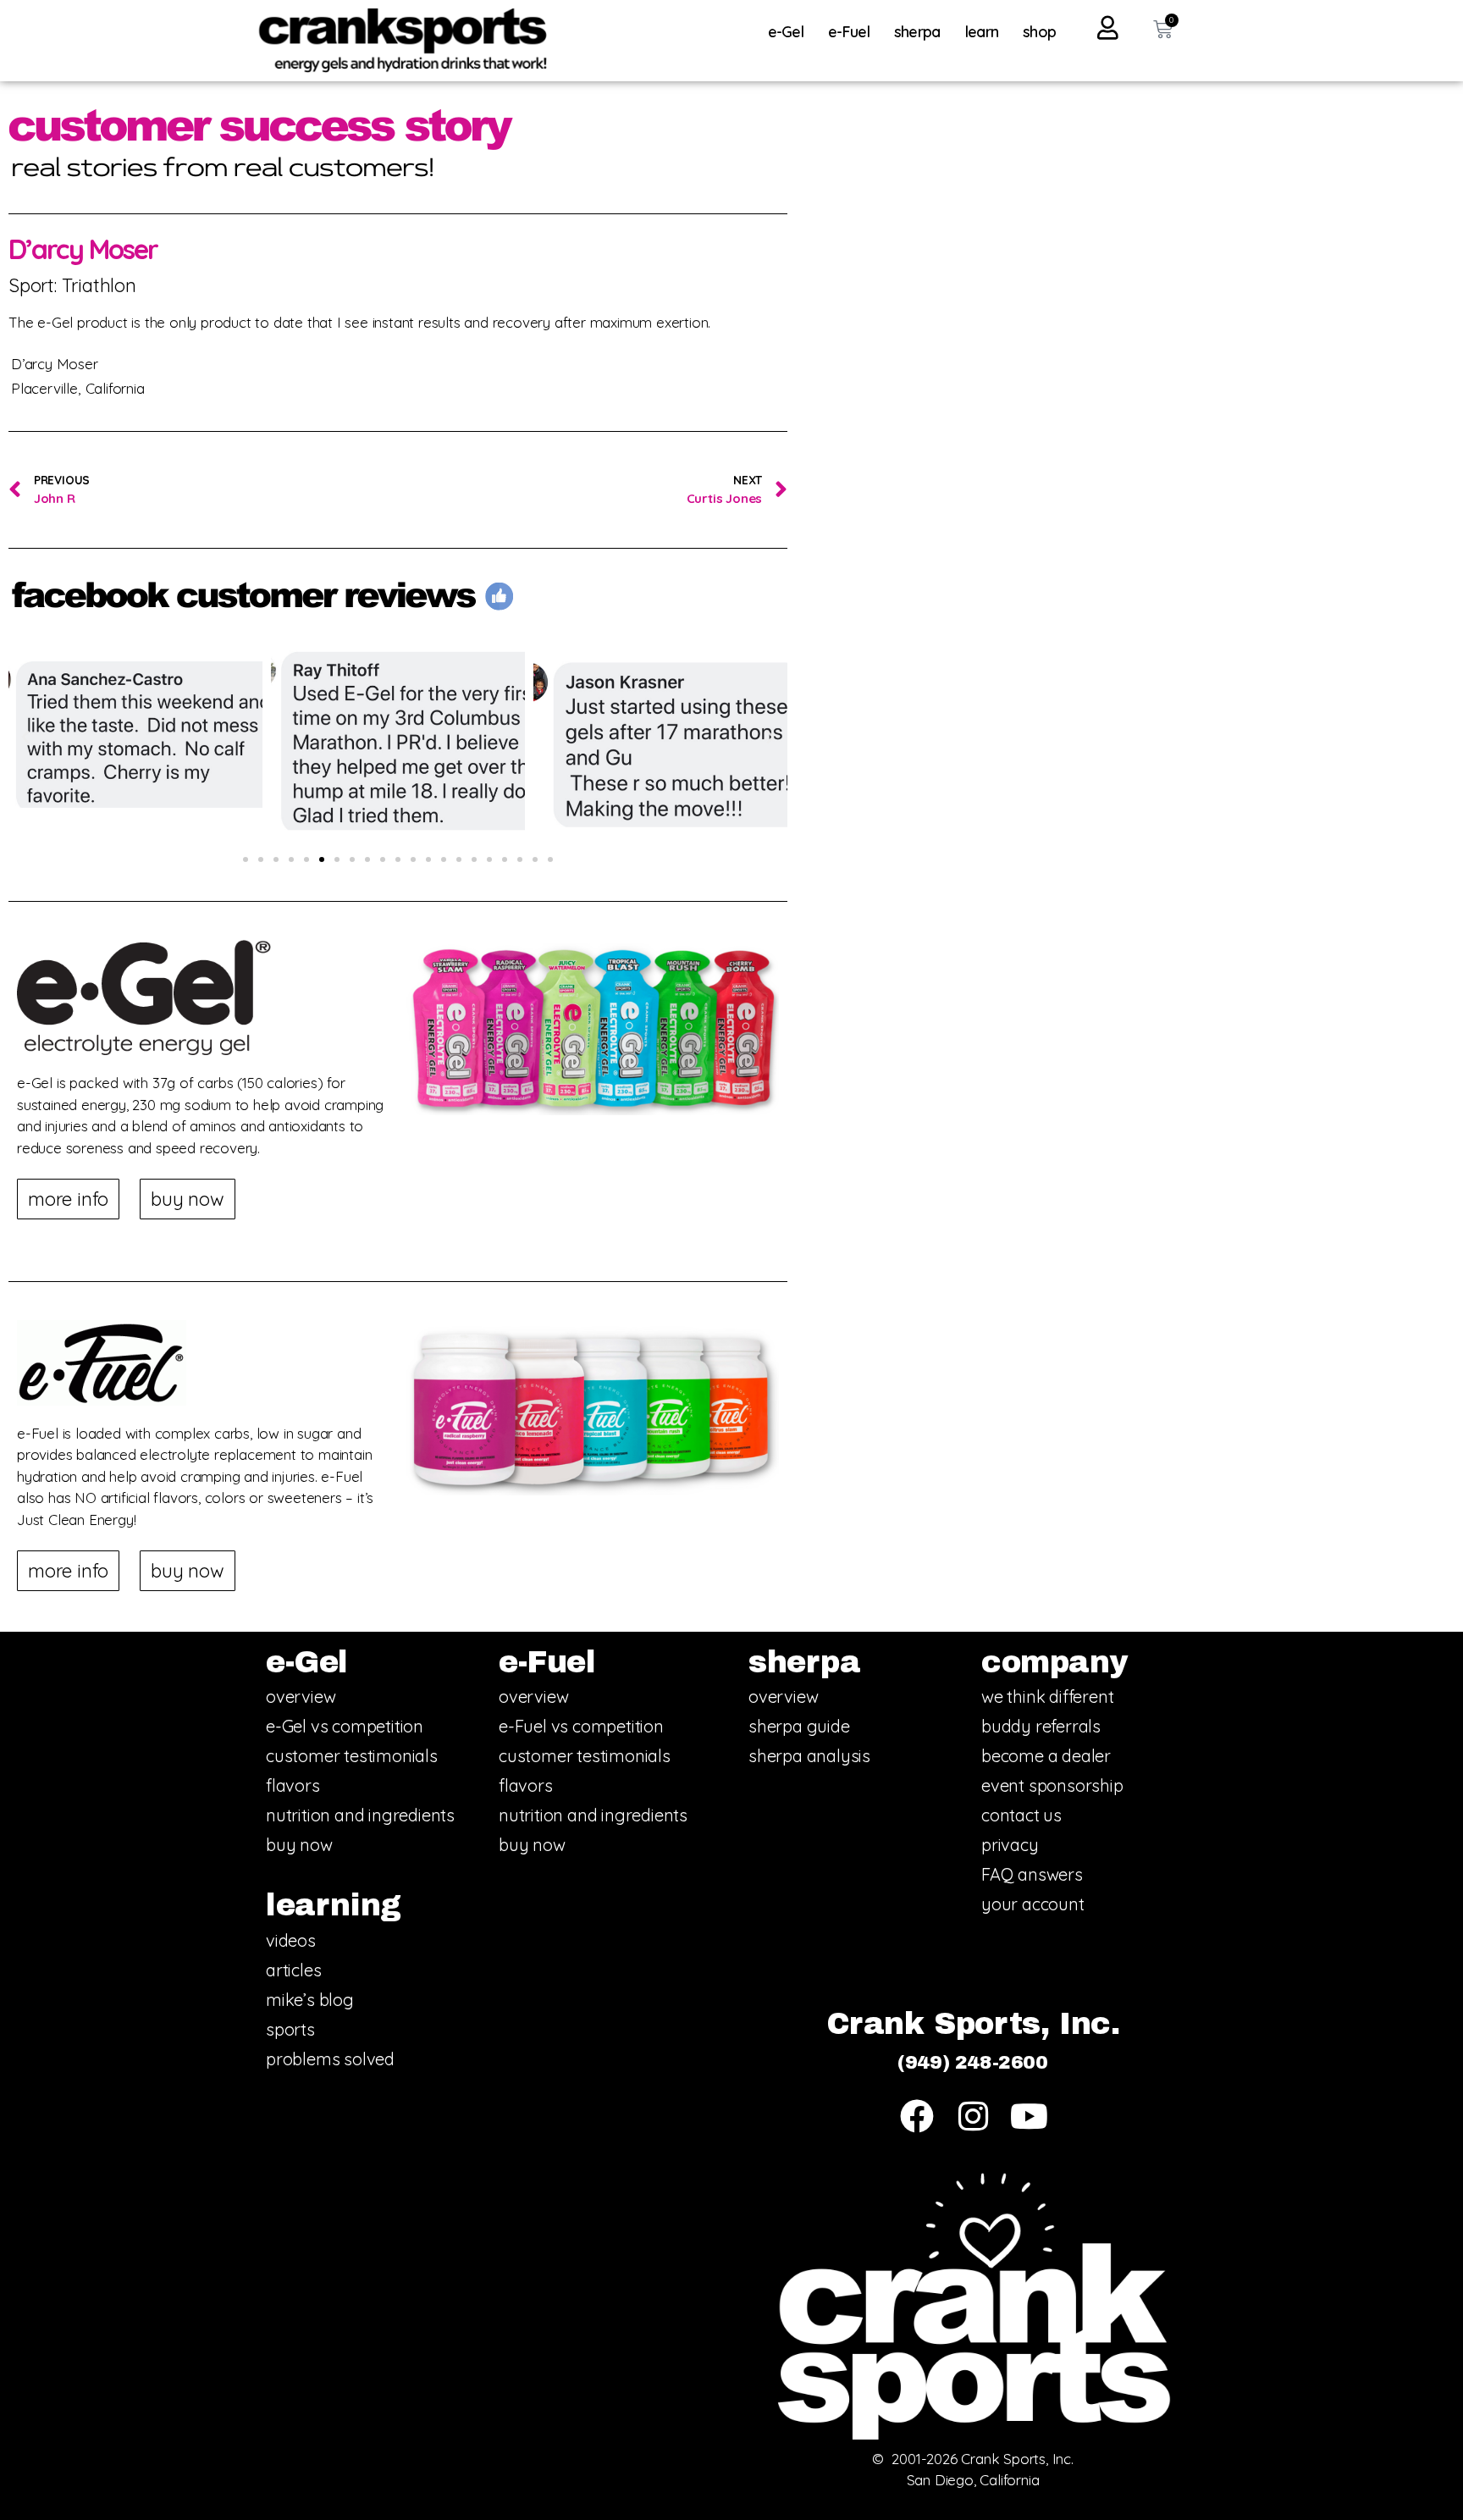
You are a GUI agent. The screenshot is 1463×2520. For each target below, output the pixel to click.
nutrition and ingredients (360, 1815)
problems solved (330, 2059)
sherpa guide (799, 1726)
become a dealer (1046, 1756)
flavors (293, 1785)
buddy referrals (1041, 1726)
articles (293, 1970)
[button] (25, 738)
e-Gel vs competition (345, 1726)
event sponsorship (1052, 1785)
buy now (299, 1845)
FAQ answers (1032, 1874)
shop (1039, 32)
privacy (1010, 1845)
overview (301, 1697)
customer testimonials (352, 1756)
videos (291, 1940)
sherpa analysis (809, 1756)
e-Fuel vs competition (581, 1726)
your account (1033, 1904)
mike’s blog (310, 2000)
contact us (1021, 1815)
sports (290, 2029)
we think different (1047, 1697)
